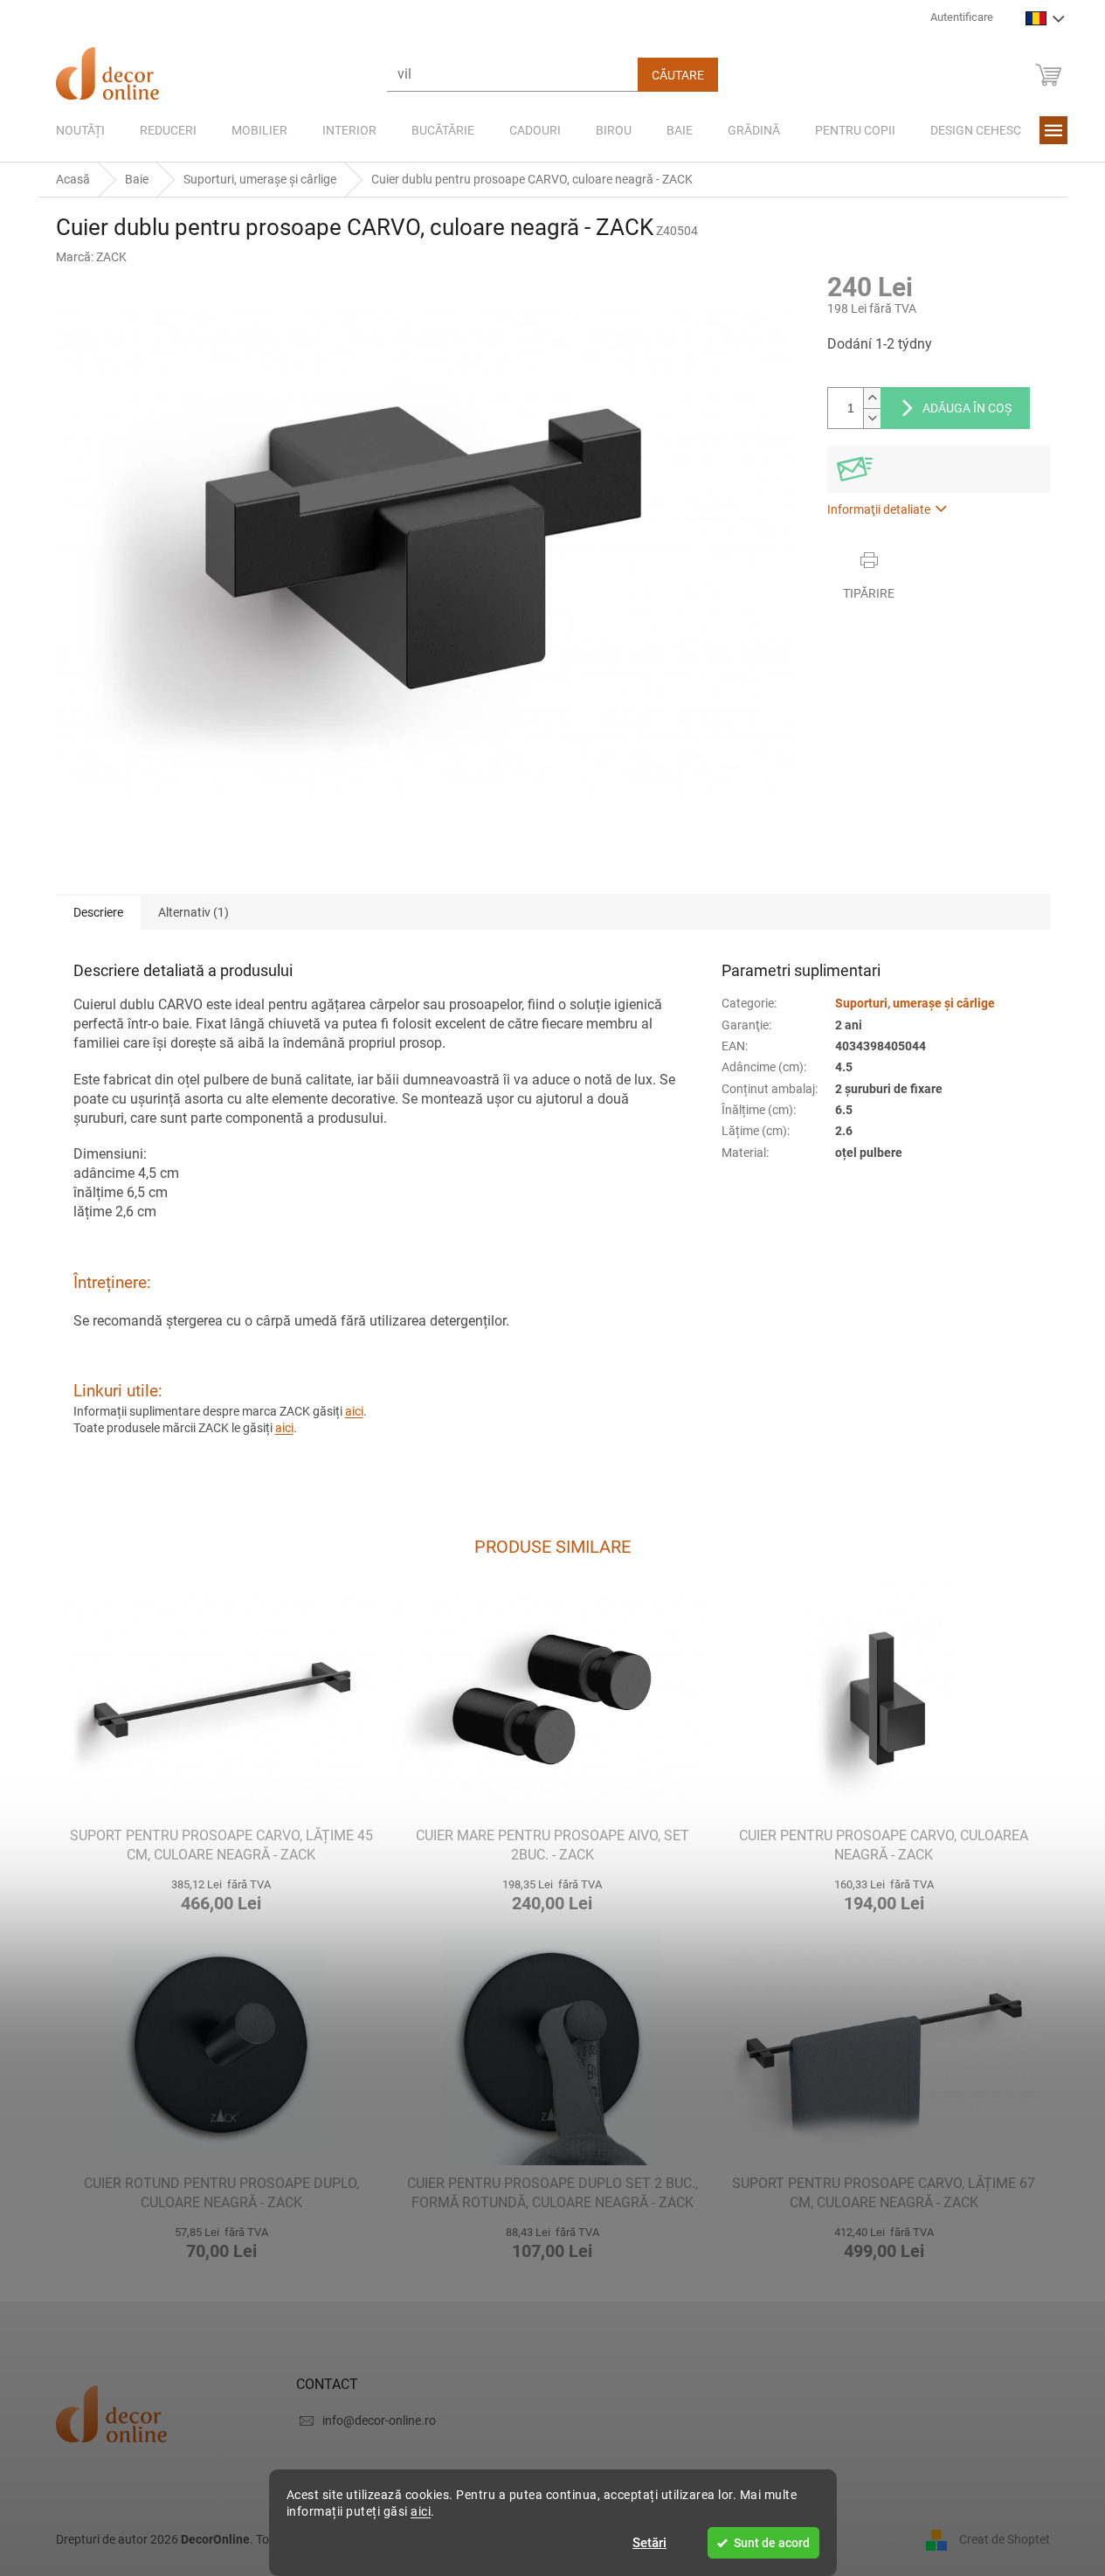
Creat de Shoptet (1005, 2539)
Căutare (678, 75)
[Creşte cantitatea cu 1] (872, 398)
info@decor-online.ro (379, 2420)
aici (421, 2511)
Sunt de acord (772, 2543)
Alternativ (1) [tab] (193, 912)
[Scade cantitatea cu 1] (872, 418)
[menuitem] (80, 130)
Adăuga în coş (967, 408)
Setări (649, 2543)
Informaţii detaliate (879, 509)
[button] (221, 1893)
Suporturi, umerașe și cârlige (915, 1003)
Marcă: (91, 257)
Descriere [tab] (98, 912)
